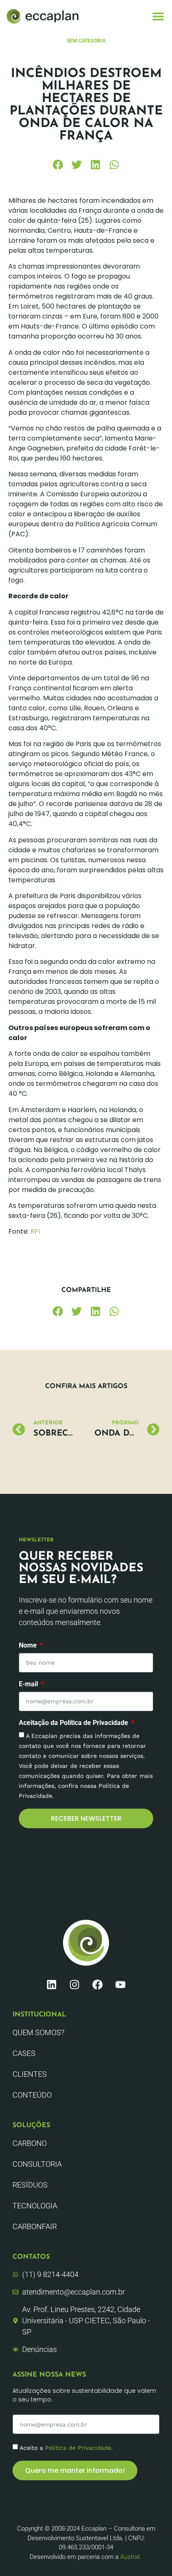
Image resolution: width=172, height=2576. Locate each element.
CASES (24, 2053)
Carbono (30, 2143)
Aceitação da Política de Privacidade (74, 1723)
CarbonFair (35, 2226)
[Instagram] (75, 1984)
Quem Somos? (38, 2032)
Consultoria (37, 2164)
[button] (158, 16)
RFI (34, 1231)
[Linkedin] (52, 1984)
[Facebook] (98, 1984)
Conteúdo (32, 2095)
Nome (29, 1646)
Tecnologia (35, 2206)
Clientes (30, 2074)
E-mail (29, 1684)
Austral (130, 2557)
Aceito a (66, 2448)
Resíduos (30, 2185)
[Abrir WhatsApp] (151, 2555)
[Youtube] (121, 1984)
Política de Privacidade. (79, 2448)
